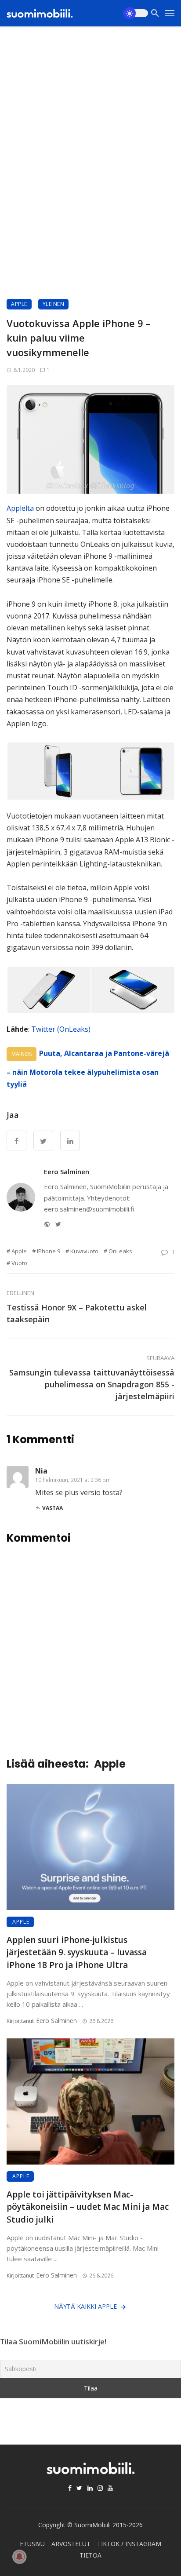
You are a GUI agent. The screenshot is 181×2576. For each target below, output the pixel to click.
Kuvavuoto (84, 1251)
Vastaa (52, 1508)
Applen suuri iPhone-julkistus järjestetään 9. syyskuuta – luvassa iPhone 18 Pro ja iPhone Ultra (77, 1952)
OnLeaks (120, 1251)
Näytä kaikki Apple (85, 2306)
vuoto (19, 1263)
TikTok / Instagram (129, 2544)
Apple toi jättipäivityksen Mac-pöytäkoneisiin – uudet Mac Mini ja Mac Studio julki (88, 2207)
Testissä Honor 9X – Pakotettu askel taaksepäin (77, 1313)
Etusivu (32, 2544)
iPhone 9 (49, 1251)
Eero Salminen (67, 1172)
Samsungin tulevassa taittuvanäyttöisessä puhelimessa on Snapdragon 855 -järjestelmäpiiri (92, 1384)
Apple (19, 304)
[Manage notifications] (19, 2557)
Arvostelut (71, 2544)
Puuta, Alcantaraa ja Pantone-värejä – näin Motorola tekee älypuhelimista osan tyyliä (88, 1069)
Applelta (20, 508)
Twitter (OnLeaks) (61, 1029)
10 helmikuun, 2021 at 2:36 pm (73, 1480)
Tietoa (90, 2555)
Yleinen (54, 304)
